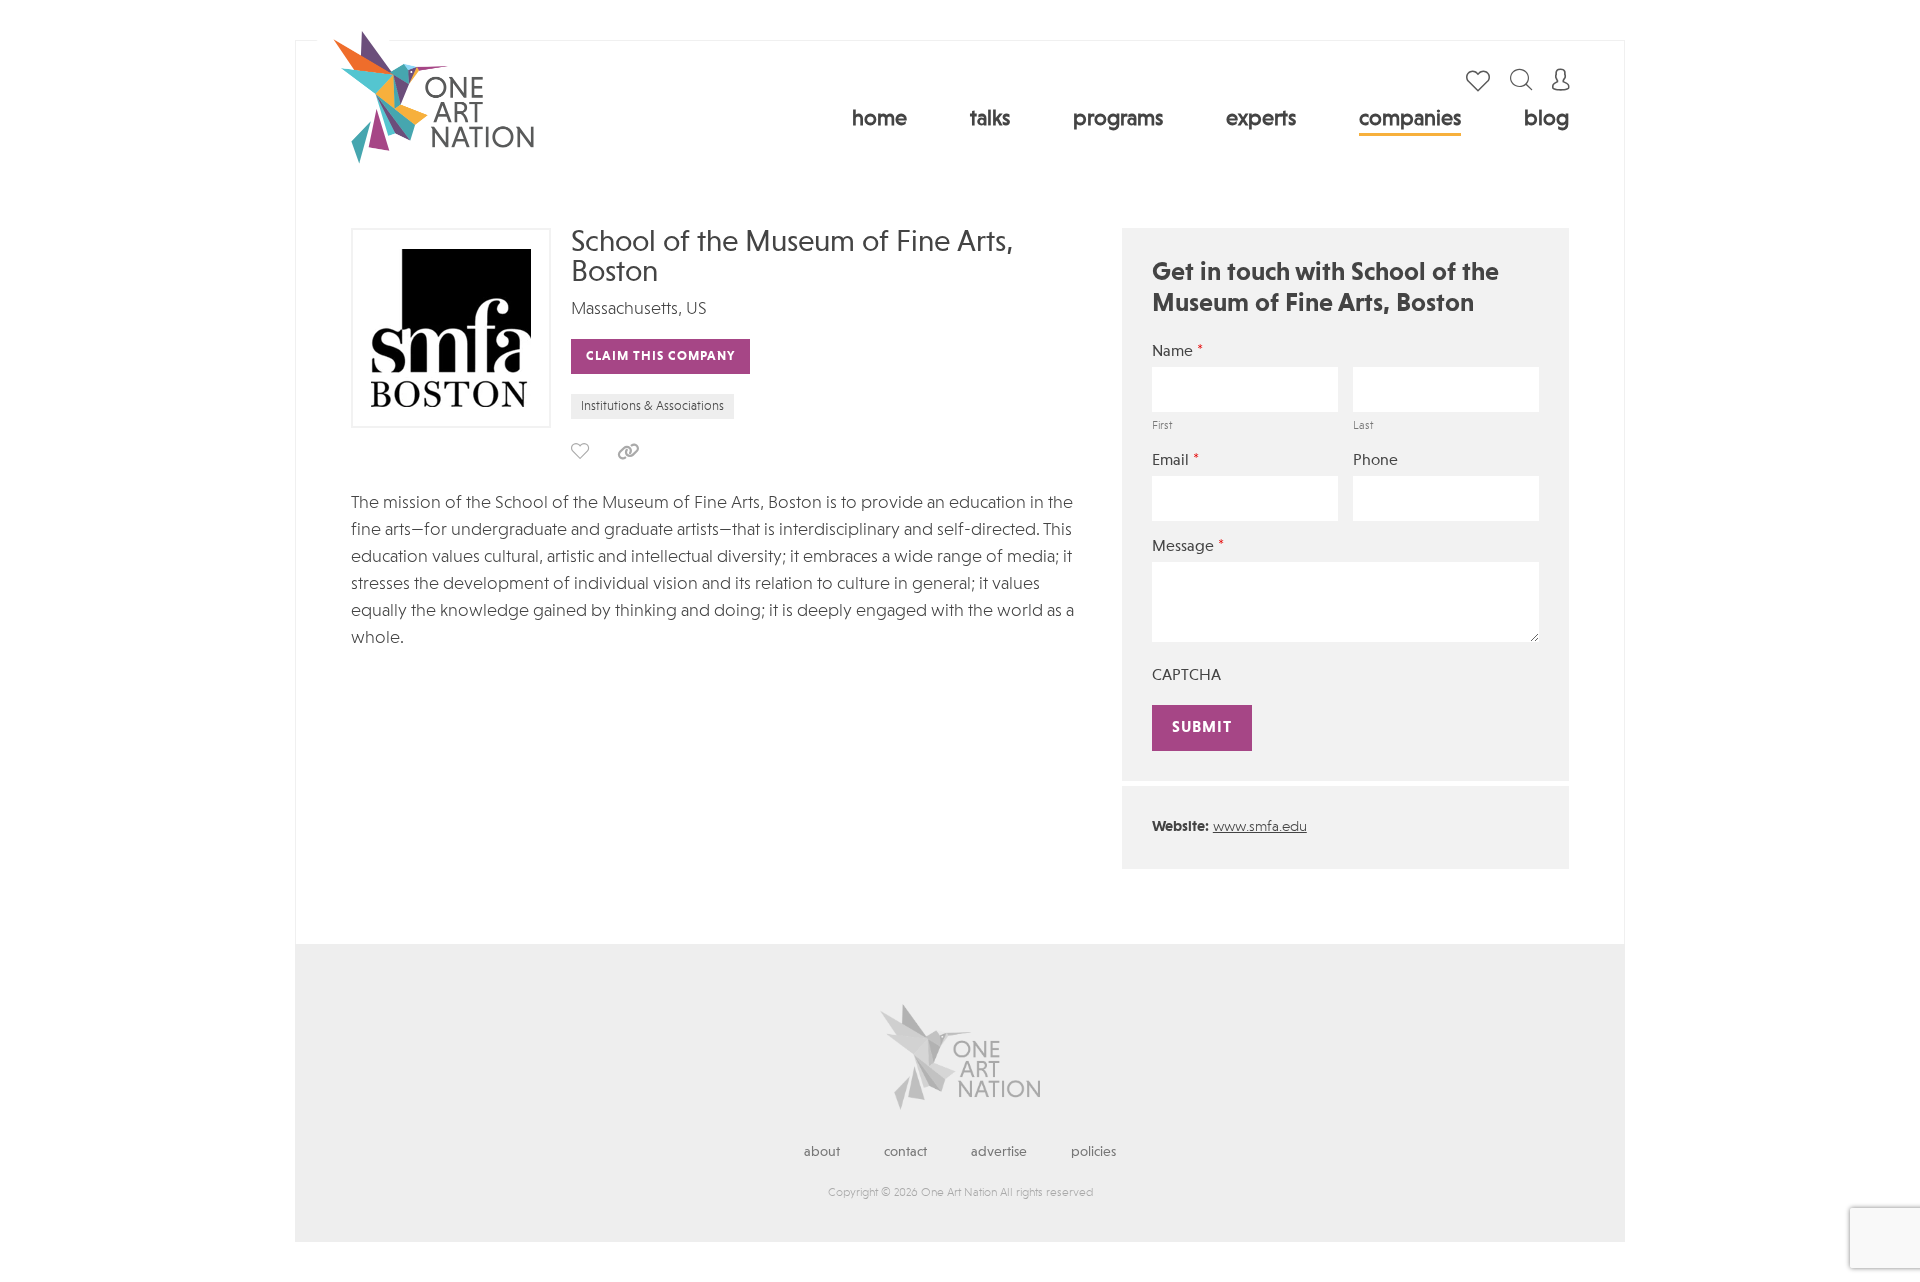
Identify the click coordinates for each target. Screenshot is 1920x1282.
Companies (1410, 119)
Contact (905, 1152)
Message (1188, 546)
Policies (1093, 1152)
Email (1175, 460)
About (822, 1152)
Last (1363, 426)
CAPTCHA (1186, 676)
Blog (1546, 119)
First (1162, 426)
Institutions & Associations (652, 406)
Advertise (999, 1152)
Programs (1118, 119)
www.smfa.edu (1260, 827)
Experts (1261, 119)
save (580, 451)
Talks (990, 119)
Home (879, 119)
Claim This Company (660, 356)
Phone (1375, 461)
